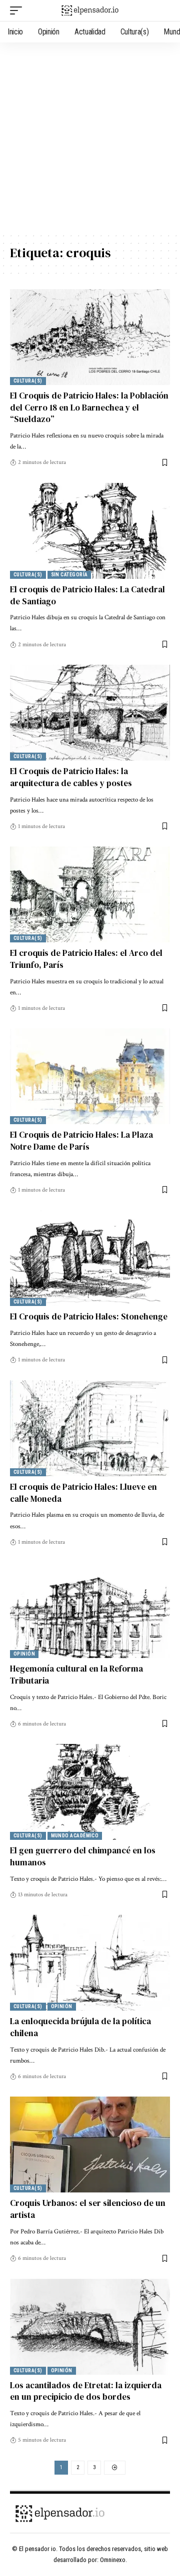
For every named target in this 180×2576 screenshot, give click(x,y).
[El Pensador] (90, 10)
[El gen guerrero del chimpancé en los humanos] (90, 1792)
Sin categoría (69, 575)
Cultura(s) (28, 381)
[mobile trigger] (18, 10)
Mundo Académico (75, 1836)
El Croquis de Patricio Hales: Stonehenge (89, 1316)
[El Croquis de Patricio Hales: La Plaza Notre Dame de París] (90, 1076)
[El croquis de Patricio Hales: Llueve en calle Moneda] (90, 1428)
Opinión (24, 1654)
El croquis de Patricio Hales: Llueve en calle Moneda (83, 1493)
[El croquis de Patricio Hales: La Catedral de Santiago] (90, 531)
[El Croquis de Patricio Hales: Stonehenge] (90, 1258)
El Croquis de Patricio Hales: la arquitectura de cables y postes (71, 777)
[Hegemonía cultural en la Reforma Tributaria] (90, 1610)
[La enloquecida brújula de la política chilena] (90, 1963)
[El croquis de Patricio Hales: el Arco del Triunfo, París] (90, 894)
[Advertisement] (90, 137)
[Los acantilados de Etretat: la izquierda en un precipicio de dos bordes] (90, 2327)
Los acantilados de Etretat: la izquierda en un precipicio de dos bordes (86, 2391)
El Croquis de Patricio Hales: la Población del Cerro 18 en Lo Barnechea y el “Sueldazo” (89, 408)
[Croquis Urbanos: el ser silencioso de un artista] (90, 2145)
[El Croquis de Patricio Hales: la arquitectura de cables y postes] (90, 713)
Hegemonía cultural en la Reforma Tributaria (76, 1675)
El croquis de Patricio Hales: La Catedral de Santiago (87, 595)
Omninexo (113, 2560)
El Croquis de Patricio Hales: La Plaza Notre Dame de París (81, 1141)
